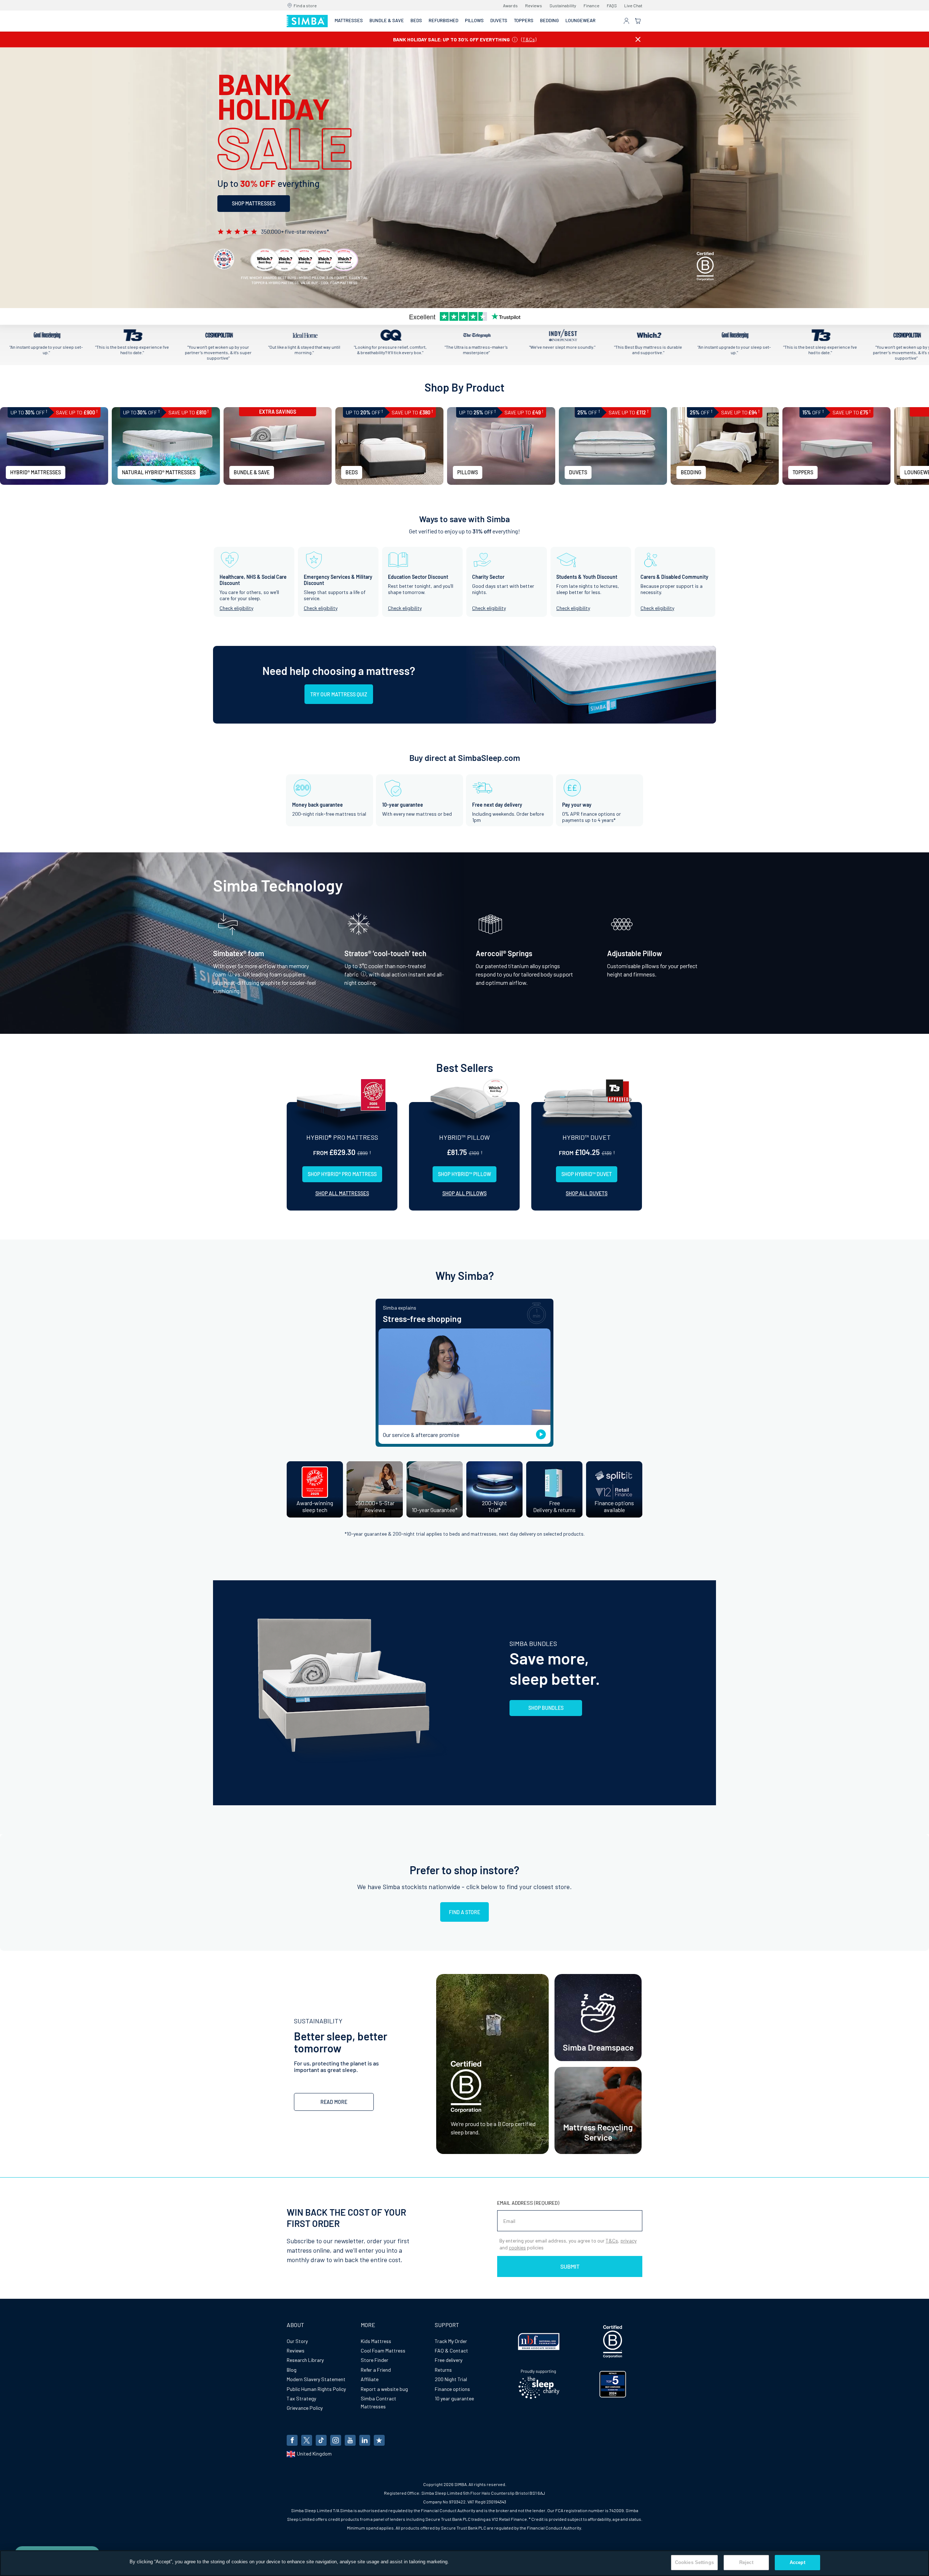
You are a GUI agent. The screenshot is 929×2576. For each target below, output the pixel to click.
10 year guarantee (454, 2398)
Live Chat (633, 5)
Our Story (297, 2341)
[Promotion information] (515, 39)
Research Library (305, 2360)
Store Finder (375, 2360)
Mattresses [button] (349, 20)
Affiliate (370, 2379)
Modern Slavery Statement (316, 2379)
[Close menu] (638, 39)
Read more (334, 2102)
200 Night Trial (451, 2379)
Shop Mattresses (254, 203)
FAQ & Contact (451, 2350)
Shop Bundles (546, 1708)
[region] (464, 2563)
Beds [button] (416, 20)
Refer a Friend (376, 2370)
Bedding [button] (549, 20)
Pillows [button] (474, 20)
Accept (797, 2562)
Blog (292, 2370)
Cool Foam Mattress (383, 2350)
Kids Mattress (376, 2341)
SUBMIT (570, 2266)
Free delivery (449, 2360)
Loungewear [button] (580, 20)
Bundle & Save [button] (387, 20)
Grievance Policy (305, 2408)
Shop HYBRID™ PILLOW (464, 1174)
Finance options (452, 2389)
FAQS (612, 5)
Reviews (534, 5)
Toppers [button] (524, 20)
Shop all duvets (587, 1193)
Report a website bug (384, 2389)
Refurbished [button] (443, 20)
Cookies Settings (694, 2562)
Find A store (464, 1912)
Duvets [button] (499, 20)
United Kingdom (314, 2454)
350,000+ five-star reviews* (295, 231)
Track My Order (451, 2341)
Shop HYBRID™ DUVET (587, 1174)
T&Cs (529, 39)
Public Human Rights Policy (316, 2389)
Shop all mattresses (342, 1193)
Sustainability (563, 5)
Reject (746, 2562)
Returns (443, 2370)
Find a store (305, 5)
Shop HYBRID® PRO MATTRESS (342, 1174)
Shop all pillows (464, 1193)
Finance (592, 5)
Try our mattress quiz (339, 694)
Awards (510, 5)
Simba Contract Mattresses (378, 2402)
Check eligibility (236, 608)
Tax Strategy (301, 2398)
